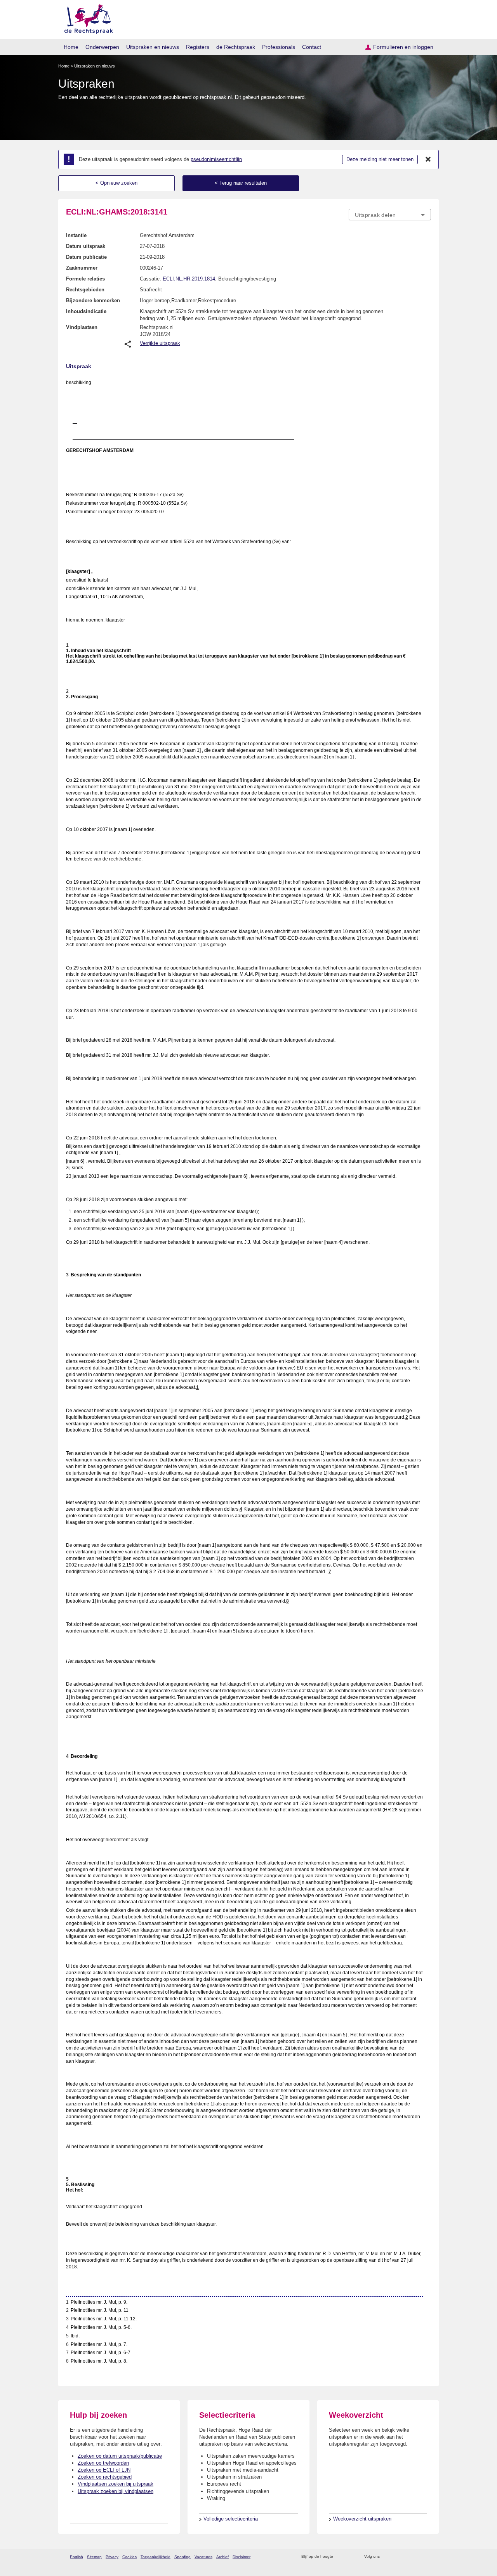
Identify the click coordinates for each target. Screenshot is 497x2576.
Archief (222, 2557)
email (350, 2557)
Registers (198, 47)
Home (71, 47)
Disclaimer (242, 2557)
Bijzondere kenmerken (93, 300)
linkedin (417, 2557)
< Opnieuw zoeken (116, 183)
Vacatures (203, 2557)
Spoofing (182, 2557)
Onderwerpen (102, 47)
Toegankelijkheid (156, 2557)
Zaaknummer (82, 268)
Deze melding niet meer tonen (380, 159)
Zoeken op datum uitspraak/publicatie (120, 2456)
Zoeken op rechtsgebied (105, 2477)
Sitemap (94, 2557)
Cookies (129, 2557)
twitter (387, 2557)
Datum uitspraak (86, 246)
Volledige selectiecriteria (231, 2519)
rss (340, 2557)
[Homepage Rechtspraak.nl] (86, 18)
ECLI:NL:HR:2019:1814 (189, 279)
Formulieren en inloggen (403, 47)
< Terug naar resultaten (241, 183)
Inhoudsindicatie (86, 311)
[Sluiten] (428, 159)
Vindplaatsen (82, 327)
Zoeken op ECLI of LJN (104, 2470)
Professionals (279, 47)
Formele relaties (85, 279)
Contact (312, 47)
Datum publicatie (86, 257)
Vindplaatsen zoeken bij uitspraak (116, 2484)
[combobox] (390, 215)
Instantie (76, 235)
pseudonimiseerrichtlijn (216, 159)
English (76, 2557)
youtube (427, 2557)
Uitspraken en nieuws (153, 47)
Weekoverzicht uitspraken (362, 2519)
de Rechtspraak (236, 47)
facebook (397, 2557)
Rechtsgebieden (85, 290)
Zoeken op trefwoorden (103, 2463)
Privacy (112, 2557)
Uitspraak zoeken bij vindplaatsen (116, 2491)
